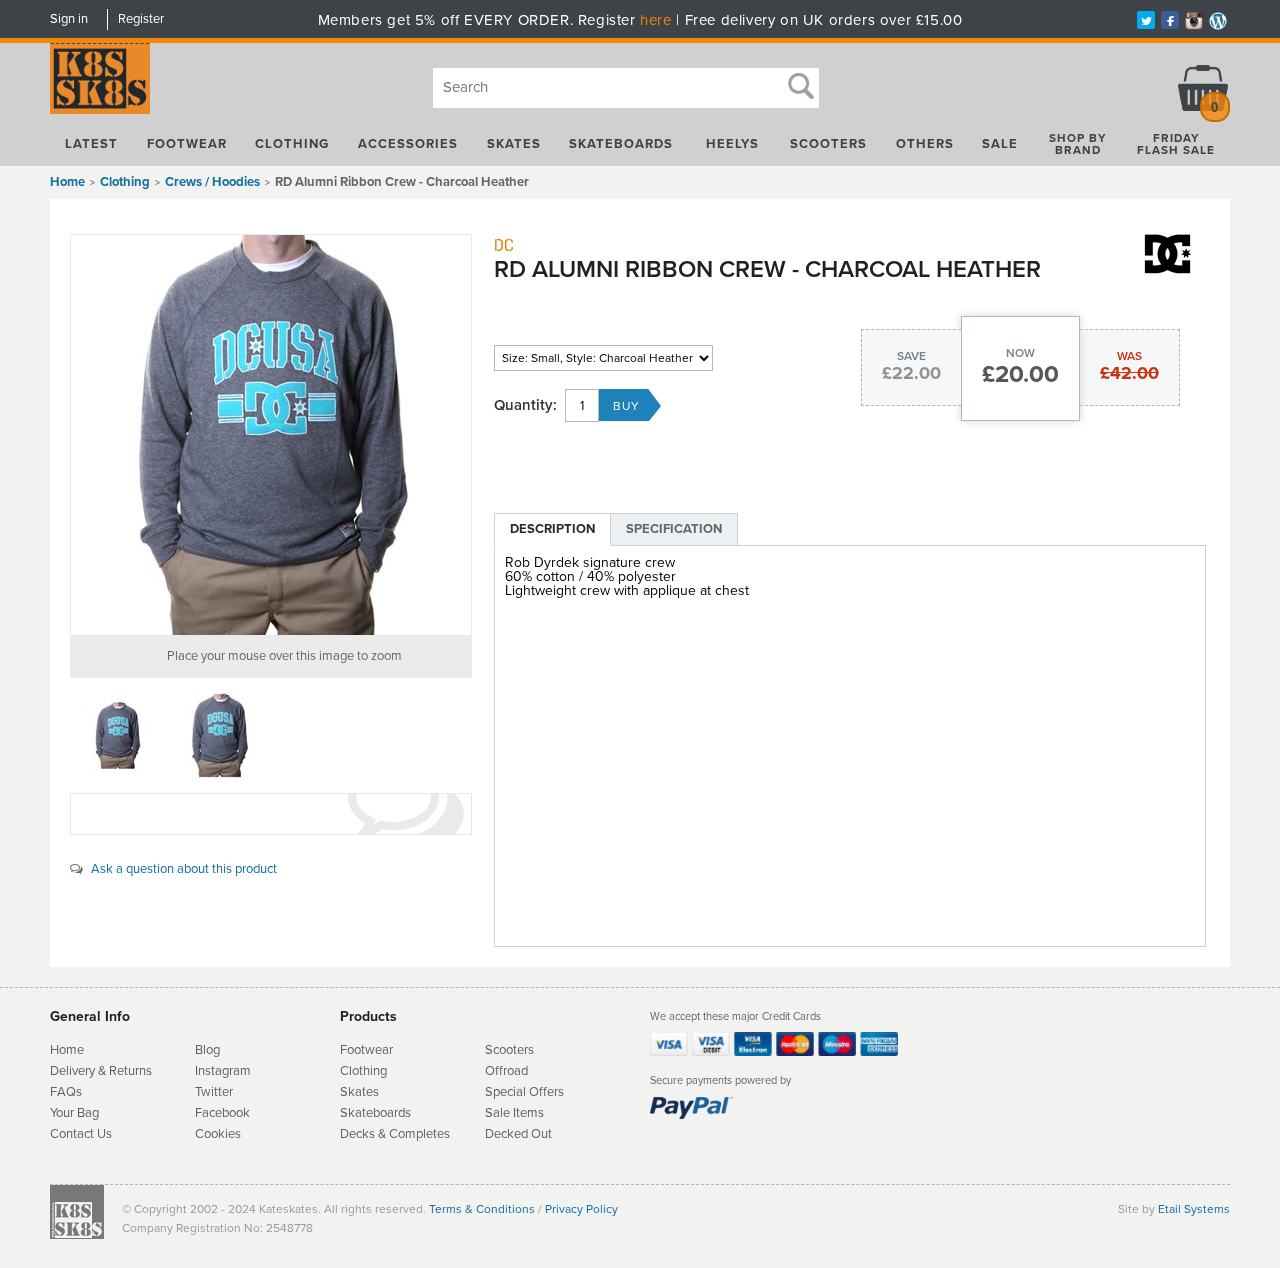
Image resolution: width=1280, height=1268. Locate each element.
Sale (1000, 144)
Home (67, 182)
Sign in (69, 19)
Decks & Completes (395, 1134)
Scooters (828, 144)
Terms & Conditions (482, 1209)
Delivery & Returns (101, 1071)
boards (392, 1113)
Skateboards (621, 144)
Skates (514, 144)
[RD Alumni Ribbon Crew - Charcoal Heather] (271, 435)
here (655, 20)
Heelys (732, 144)
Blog (207, 1050)
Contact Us (81, 1134)
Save (911, 356)
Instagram (223, 1071)
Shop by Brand (1078, 144)
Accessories (408, 144)
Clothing (292, 144)
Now (1020, 353)
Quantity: (525, 405)
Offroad (506, 1071)
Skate (356, 1113)
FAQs (66, 1092)
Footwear (187, 144)
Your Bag (74, 1113)
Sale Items (514, 1113)
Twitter (214, 1092)
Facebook (222, 1113)
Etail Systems (1194, 1209)
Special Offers (524, 1092)
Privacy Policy (581, 1209)
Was (1129, 356)
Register (141, 19)
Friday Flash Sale (1176, 144)
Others (925, 144)
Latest (91, 144)
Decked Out (518, 1134)
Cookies (218, 1134)
